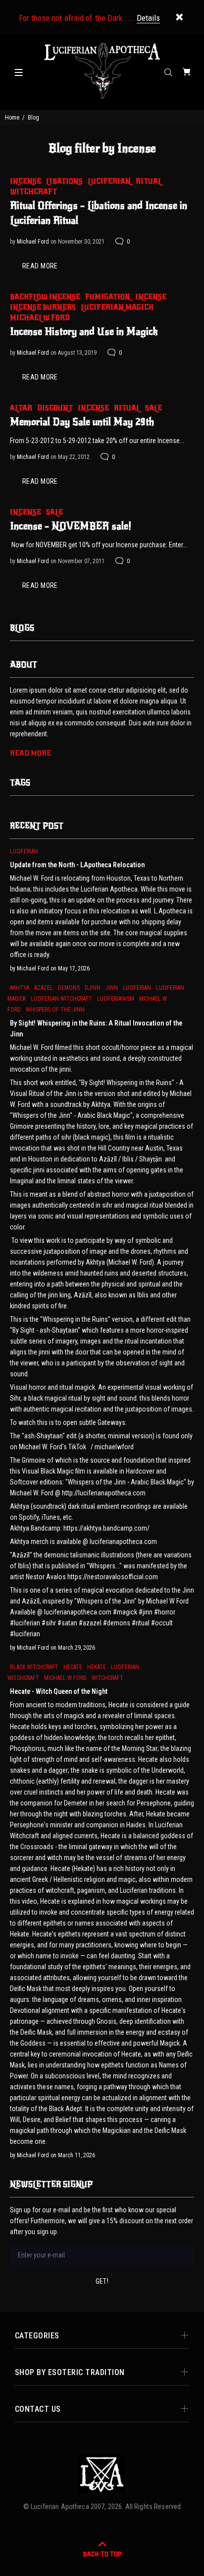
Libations (64, 181)
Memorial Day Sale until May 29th (82, 422)
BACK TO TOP (102, 2554)
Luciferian (109, 181)
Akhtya (20, 988)
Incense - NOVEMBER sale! (71, 526)
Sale (153, 408)
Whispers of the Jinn (55, 1010)
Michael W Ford (40, 318)
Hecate (73, 1667)
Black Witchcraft (34, 1667)
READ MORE (40, 266)
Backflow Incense (45, 297)
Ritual (149, 181)
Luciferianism (116, 999)
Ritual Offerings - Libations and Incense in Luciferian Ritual (99, 213)
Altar (21, 408)
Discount (55, 408)
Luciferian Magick (117, 307)
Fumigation (108, 297)
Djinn (93, 988)
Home (12, 118)
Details (148, 18)
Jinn (112, 988)
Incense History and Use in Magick (84, 332)
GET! (102, 2281)
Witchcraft (33, 192)
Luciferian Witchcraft (61, 999)
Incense (25, 181)
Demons (69, 988)
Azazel (44, 988)
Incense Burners (43, 307)
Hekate (97, 1667)
